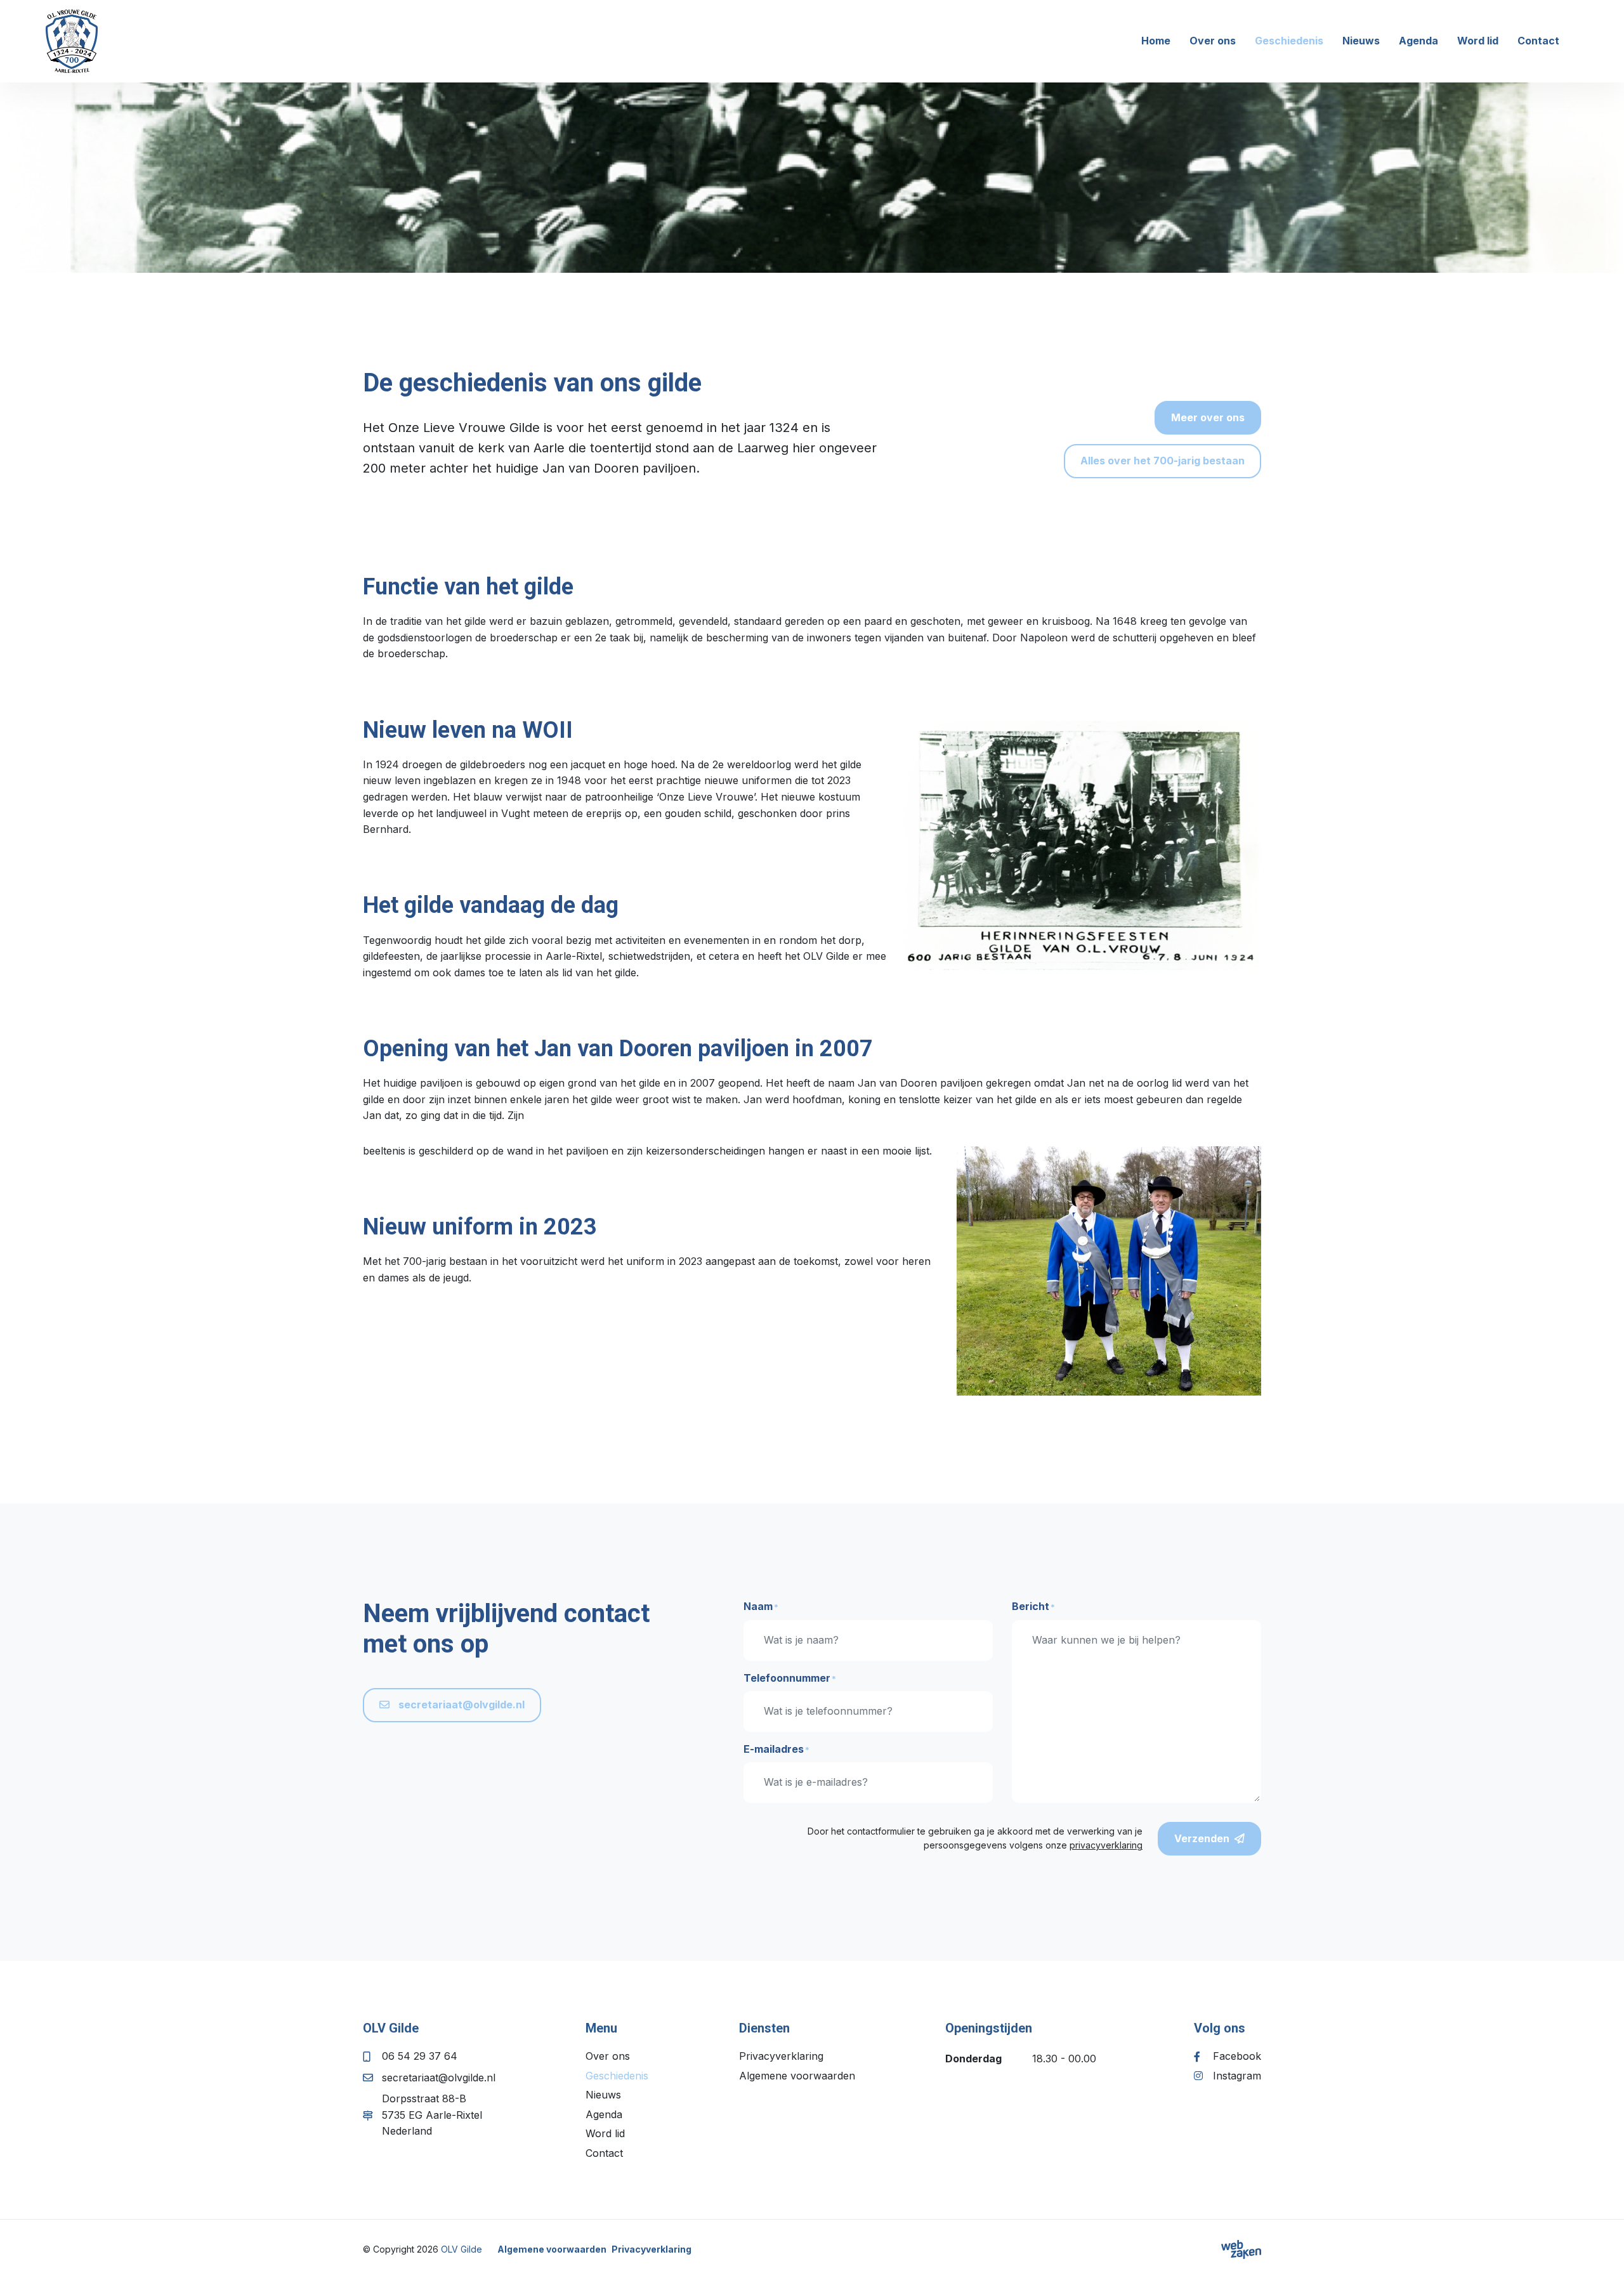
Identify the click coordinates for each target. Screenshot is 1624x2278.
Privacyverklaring (781, 2056)
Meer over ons (1208, 417)
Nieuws (1361, 41)
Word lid (1478, 41)
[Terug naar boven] (1599, 2253)
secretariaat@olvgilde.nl (460, 1705)
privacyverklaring (1106, 1845)
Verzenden (1202, 1838)
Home (1156, 41)
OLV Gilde (462, 2249)
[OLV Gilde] (72, 41)
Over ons (1213, 41)
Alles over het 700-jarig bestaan (1162, 461)
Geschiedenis (1289, 41)
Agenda (1418, 41)
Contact (1538, 41)
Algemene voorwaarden (797, 2076)
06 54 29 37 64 (420, 2056)
